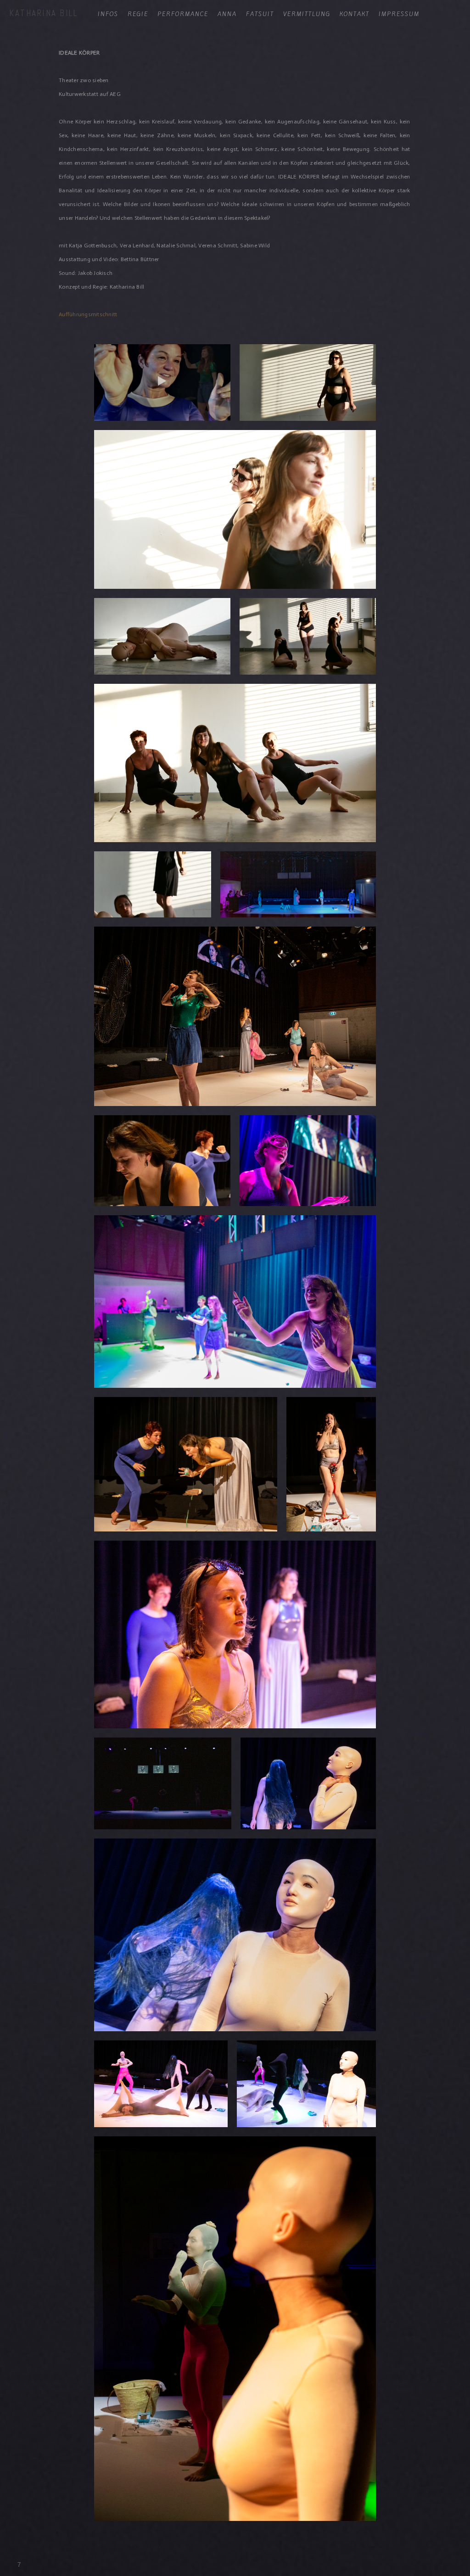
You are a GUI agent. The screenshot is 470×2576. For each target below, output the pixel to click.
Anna (227, 14)
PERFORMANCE (183, 14)
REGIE (138, 14)
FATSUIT (260, 14)
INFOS (108, 14)
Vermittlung (307, 14)
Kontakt (355, 14)
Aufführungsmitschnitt (88, 314)
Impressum (399, 14)
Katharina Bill (43, 13)
